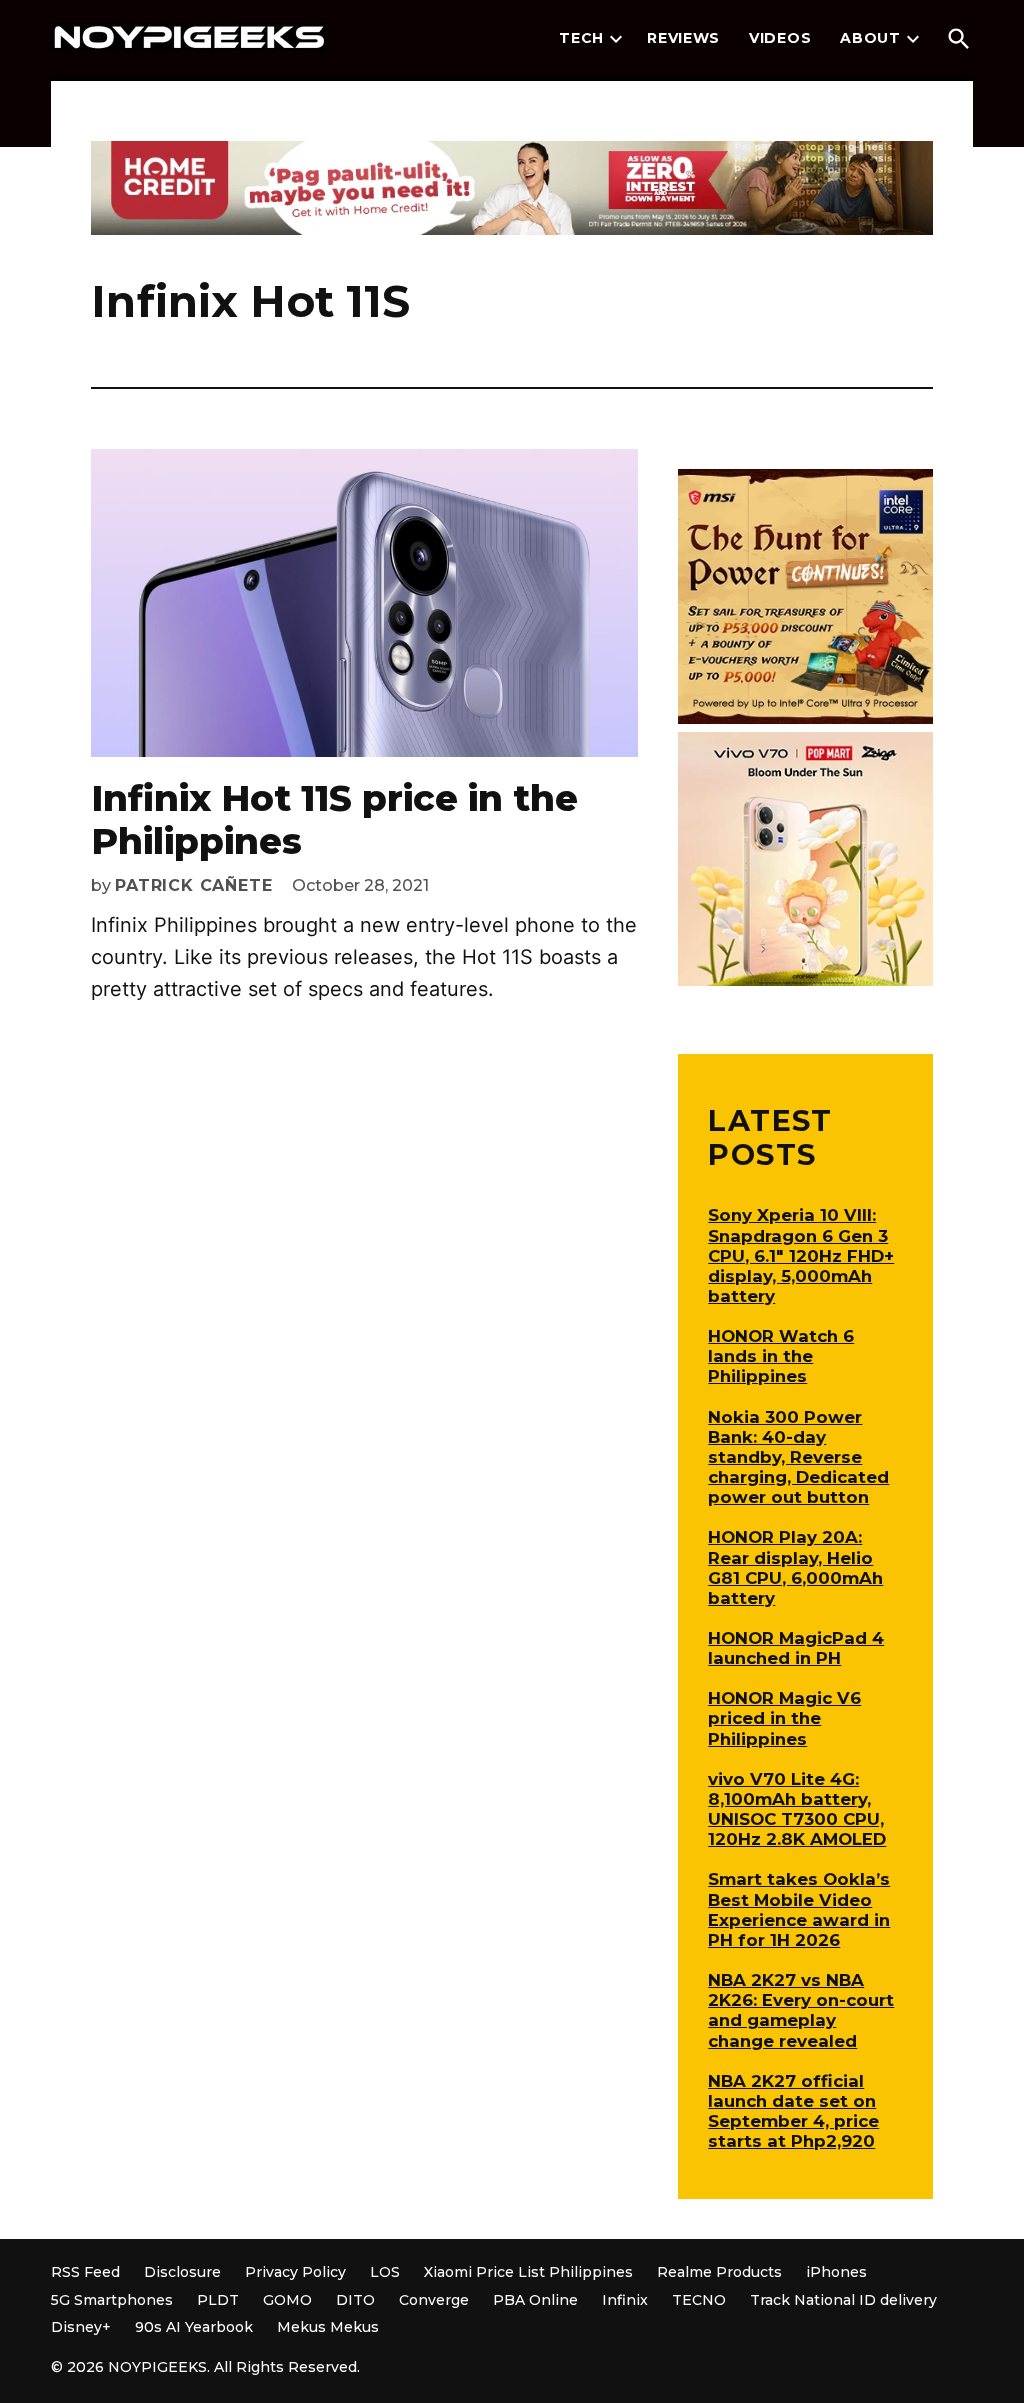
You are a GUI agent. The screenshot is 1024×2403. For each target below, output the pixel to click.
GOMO (287, 2300)
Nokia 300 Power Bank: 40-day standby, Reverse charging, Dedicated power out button (798, 1457)
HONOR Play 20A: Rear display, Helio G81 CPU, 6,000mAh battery (795, 1567)
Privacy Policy (295, 2272)
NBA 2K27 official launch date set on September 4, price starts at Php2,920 (793, 2111)
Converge (434, 2300)
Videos (780, 38)
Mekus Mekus (328, 2327)
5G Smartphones (112, 2300)
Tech (581, 38)
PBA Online (535, 2300)
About (870, 38)
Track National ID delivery (843, 2300)
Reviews (683, 38)
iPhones (836, 2272)
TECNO (699, 2300)
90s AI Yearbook (194, 2327)
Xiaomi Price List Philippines (528, 2272)
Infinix (625, 2300)
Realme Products (719, 2272)
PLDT (218, 2300)
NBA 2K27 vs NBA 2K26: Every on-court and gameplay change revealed (801, 2010)
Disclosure (182, 2272)
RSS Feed (85, 2272)
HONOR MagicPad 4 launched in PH (796, 1648)
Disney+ (81, 2327)
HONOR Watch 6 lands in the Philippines (781, 1356)
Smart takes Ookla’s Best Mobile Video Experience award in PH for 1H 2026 (799, 1909)
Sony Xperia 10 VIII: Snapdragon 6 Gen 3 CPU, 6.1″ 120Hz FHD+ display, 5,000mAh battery (801, 1255)
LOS (385, 2272)
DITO (355, 2300)
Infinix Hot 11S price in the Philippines (334, 819)
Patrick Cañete (193, 885)
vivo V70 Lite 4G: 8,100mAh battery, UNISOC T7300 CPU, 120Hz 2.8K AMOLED (797, 1809)
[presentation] (616, 39)
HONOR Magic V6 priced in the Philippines (784, 1718)
